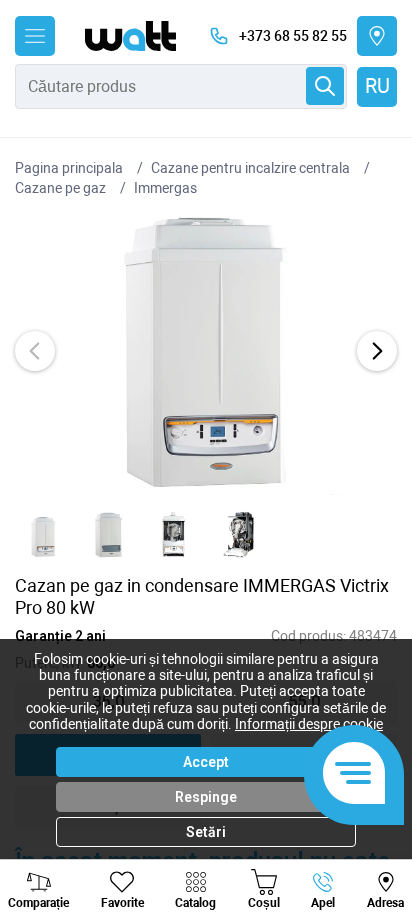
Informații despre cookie (309, 724)
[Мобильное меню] (35, 36)
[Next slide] (377, 351)
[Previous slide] (35, 351)
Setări (206, 832)
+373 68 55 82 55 (293, 36)
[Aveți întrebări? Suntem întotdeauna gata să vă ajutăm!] (354, 775)
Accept (206, 762)
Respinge (206, 797)
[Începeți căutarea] (325, 86)
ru (377, 86)
